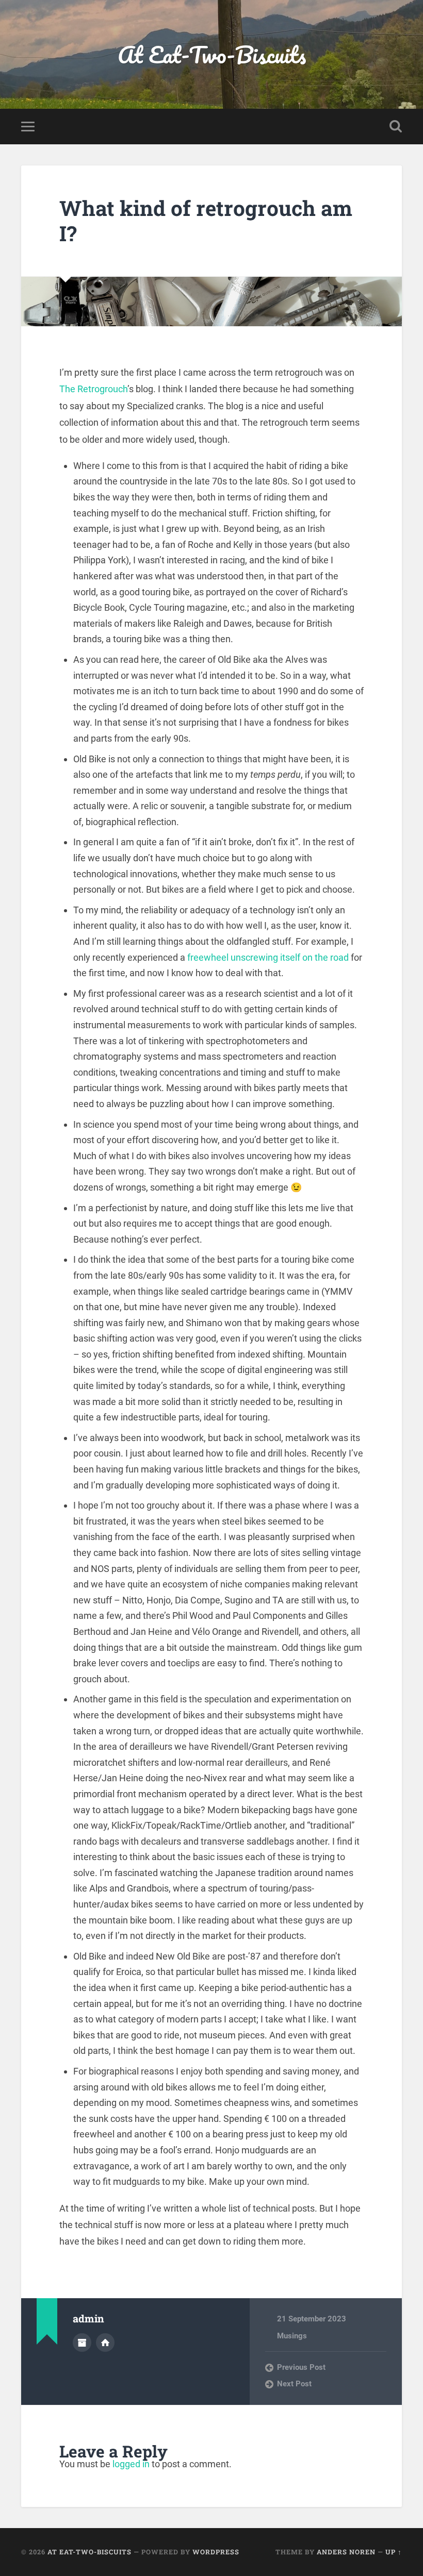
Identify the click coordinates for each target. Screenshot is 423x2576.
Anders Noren (346, 2552)
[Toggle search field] (396, 126)
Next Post (294, 2384)
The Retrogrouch (93, 389)
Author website (105, 2343)
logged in (131, 2464)
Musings (292, 2336)
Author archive (82, 2343)
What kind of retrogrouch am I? (206, 221)
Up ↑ (394, 2552)
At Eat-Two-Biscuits (212, 54)
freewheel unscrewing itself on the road (269, 957)
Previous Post (301, 2367)
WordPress (216, 2552)
